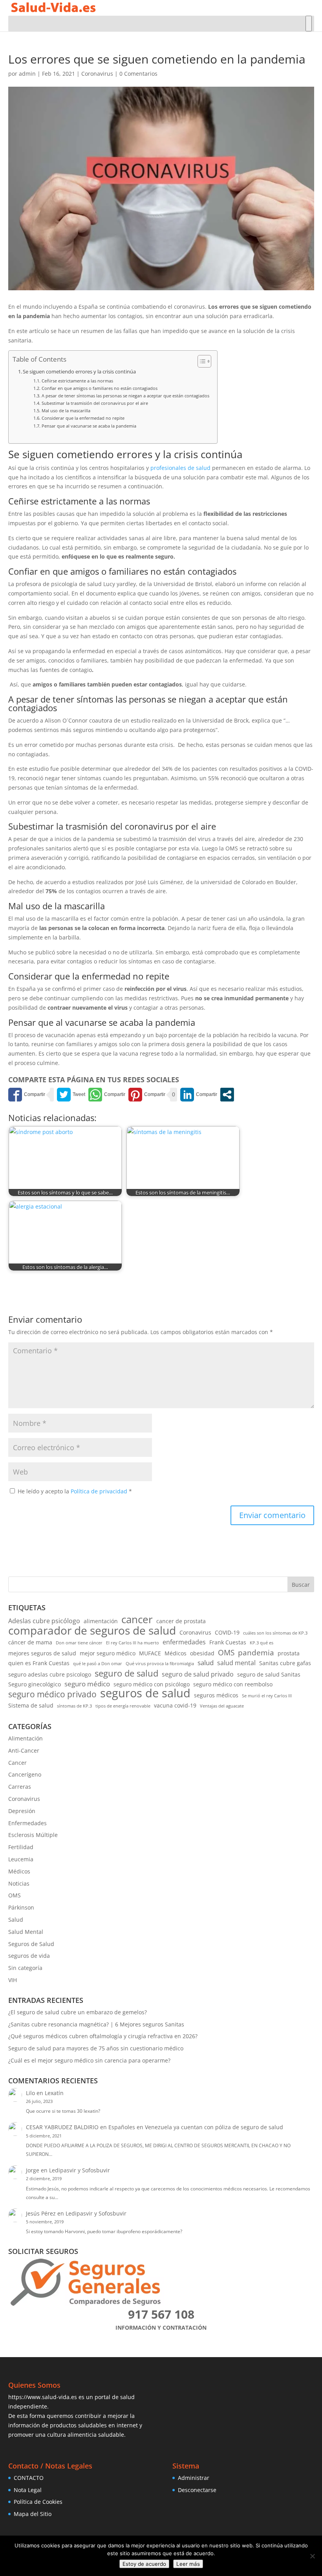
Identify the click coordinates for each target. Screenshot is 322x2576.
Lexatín (54, 2093)
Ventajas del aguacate (222, 1706)
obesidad (202, 1653)
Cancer (17, 1763)
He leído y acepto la (75, 1491)
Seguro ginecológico (35, 1684)
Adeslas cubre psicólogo (44, 1621)
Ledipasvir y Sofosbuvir (80, 2170)
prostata (289, 1653)
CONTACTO (29, 2478)
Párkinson (21, 1907)
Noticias (19, 1883)
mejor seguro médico (108, 1653)
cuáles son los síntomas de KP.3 (275, 1633)
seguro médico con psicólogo (152, 1684)
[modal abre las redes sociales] (227, 1095)
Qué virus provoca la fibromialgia (160, 1664)
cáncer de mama (30, 1642)
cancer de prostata (181, 1621)
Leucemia (21, 1859)
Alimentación (26, 1738)
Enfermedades (27, 1823)
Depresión (22, 1811)
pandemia (256, 1653)
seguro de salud (126, 1673)
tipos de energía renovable (123, 1706)
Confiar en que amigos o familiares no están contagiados (99, 388)
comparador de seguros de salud (92, 1631)
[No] (312, 2556)
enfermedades (184, 1642)
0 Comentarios (138, 74)
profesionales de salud (180, 468)
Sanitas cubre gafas (285, 1663)
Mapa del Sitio (33, 2514)
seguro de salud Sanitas (269, 1674)
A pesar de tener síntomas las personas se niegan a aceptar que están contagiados (125, 396)
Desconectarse (197, 2490)
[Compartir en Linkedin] (199, 1095)
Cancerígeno (25, 1774)
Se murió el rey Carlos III (267, 1696)
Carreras (20, 1787)
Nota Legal (28, 2490)
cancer (137, 1620)
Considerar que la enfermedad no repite (83, 418)
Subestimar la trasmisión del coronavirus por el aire (95, 403)
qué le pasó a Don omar (98, 1664)
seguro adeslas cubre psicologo (50, 1674)
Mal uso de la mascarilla (66, 411)
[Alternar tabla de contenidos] (200, 361)
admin (27, 74)
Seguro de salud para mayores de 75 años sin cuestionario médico (96, 2048)
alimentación (101, 1621)
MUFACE (150, 1653)
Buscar (301, 1585)
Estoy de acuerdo (144, 2564)
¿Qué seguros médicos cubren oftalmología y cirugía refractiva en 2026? (103, 2036)
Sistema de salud (31, 1705)
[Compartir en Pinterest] (147, 1095)
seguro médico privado (52, 1695)
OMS (226, 1653)
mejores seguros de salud (42, 1653)
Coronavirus (97, 74)
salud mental (236, 1663)
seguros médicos (216, 1695)
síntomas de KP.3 (74, 1706)
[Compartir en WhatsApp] (107, 1095)
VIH (13, 1980)
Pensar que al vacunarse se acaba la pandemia (89, 426)
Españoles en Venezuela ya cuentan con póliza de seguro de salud (196, 2127)
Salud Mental (26, 1932)
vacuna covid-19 (175, 1705)
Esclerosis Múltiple (33, 1835)
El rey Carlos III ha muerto (133, 1643)
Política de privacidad (100, 1491)
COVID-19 (227, 1632)
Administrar (194, 2478)
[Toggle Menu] (309, 24)
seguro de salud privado (198, 1674)
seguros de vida (29, 1956)
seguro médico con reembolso (233, 1684)
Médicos (176, 1653)
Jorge (33, 2170)
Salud (16, 1920)
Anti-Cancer (24, 1750)
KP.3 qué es (262, 1643)
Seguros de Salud (31, 1944)
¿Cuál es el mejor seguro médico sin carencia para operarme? (89, 2060)
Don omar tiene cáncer (79, 1643)
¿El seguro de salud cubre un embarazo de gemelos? (78, 2012)
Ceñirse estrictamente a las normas (77, 381)
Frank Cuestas (228, 1642)
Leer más (188, 2564)
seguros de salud (145, 1693)
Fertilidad (21, 1847)
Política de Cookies (38, 2502)
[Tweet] (71, 1095)
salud (206, 1663)
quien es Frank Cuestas (39, 1663)
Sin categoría (25, 1968)
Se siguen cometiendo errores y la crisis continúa (79, 372)
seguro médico (87, 1684)
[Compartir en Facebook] (27, 1095)
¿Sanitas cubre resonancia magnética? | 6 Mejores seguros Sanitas (96, 2024)
